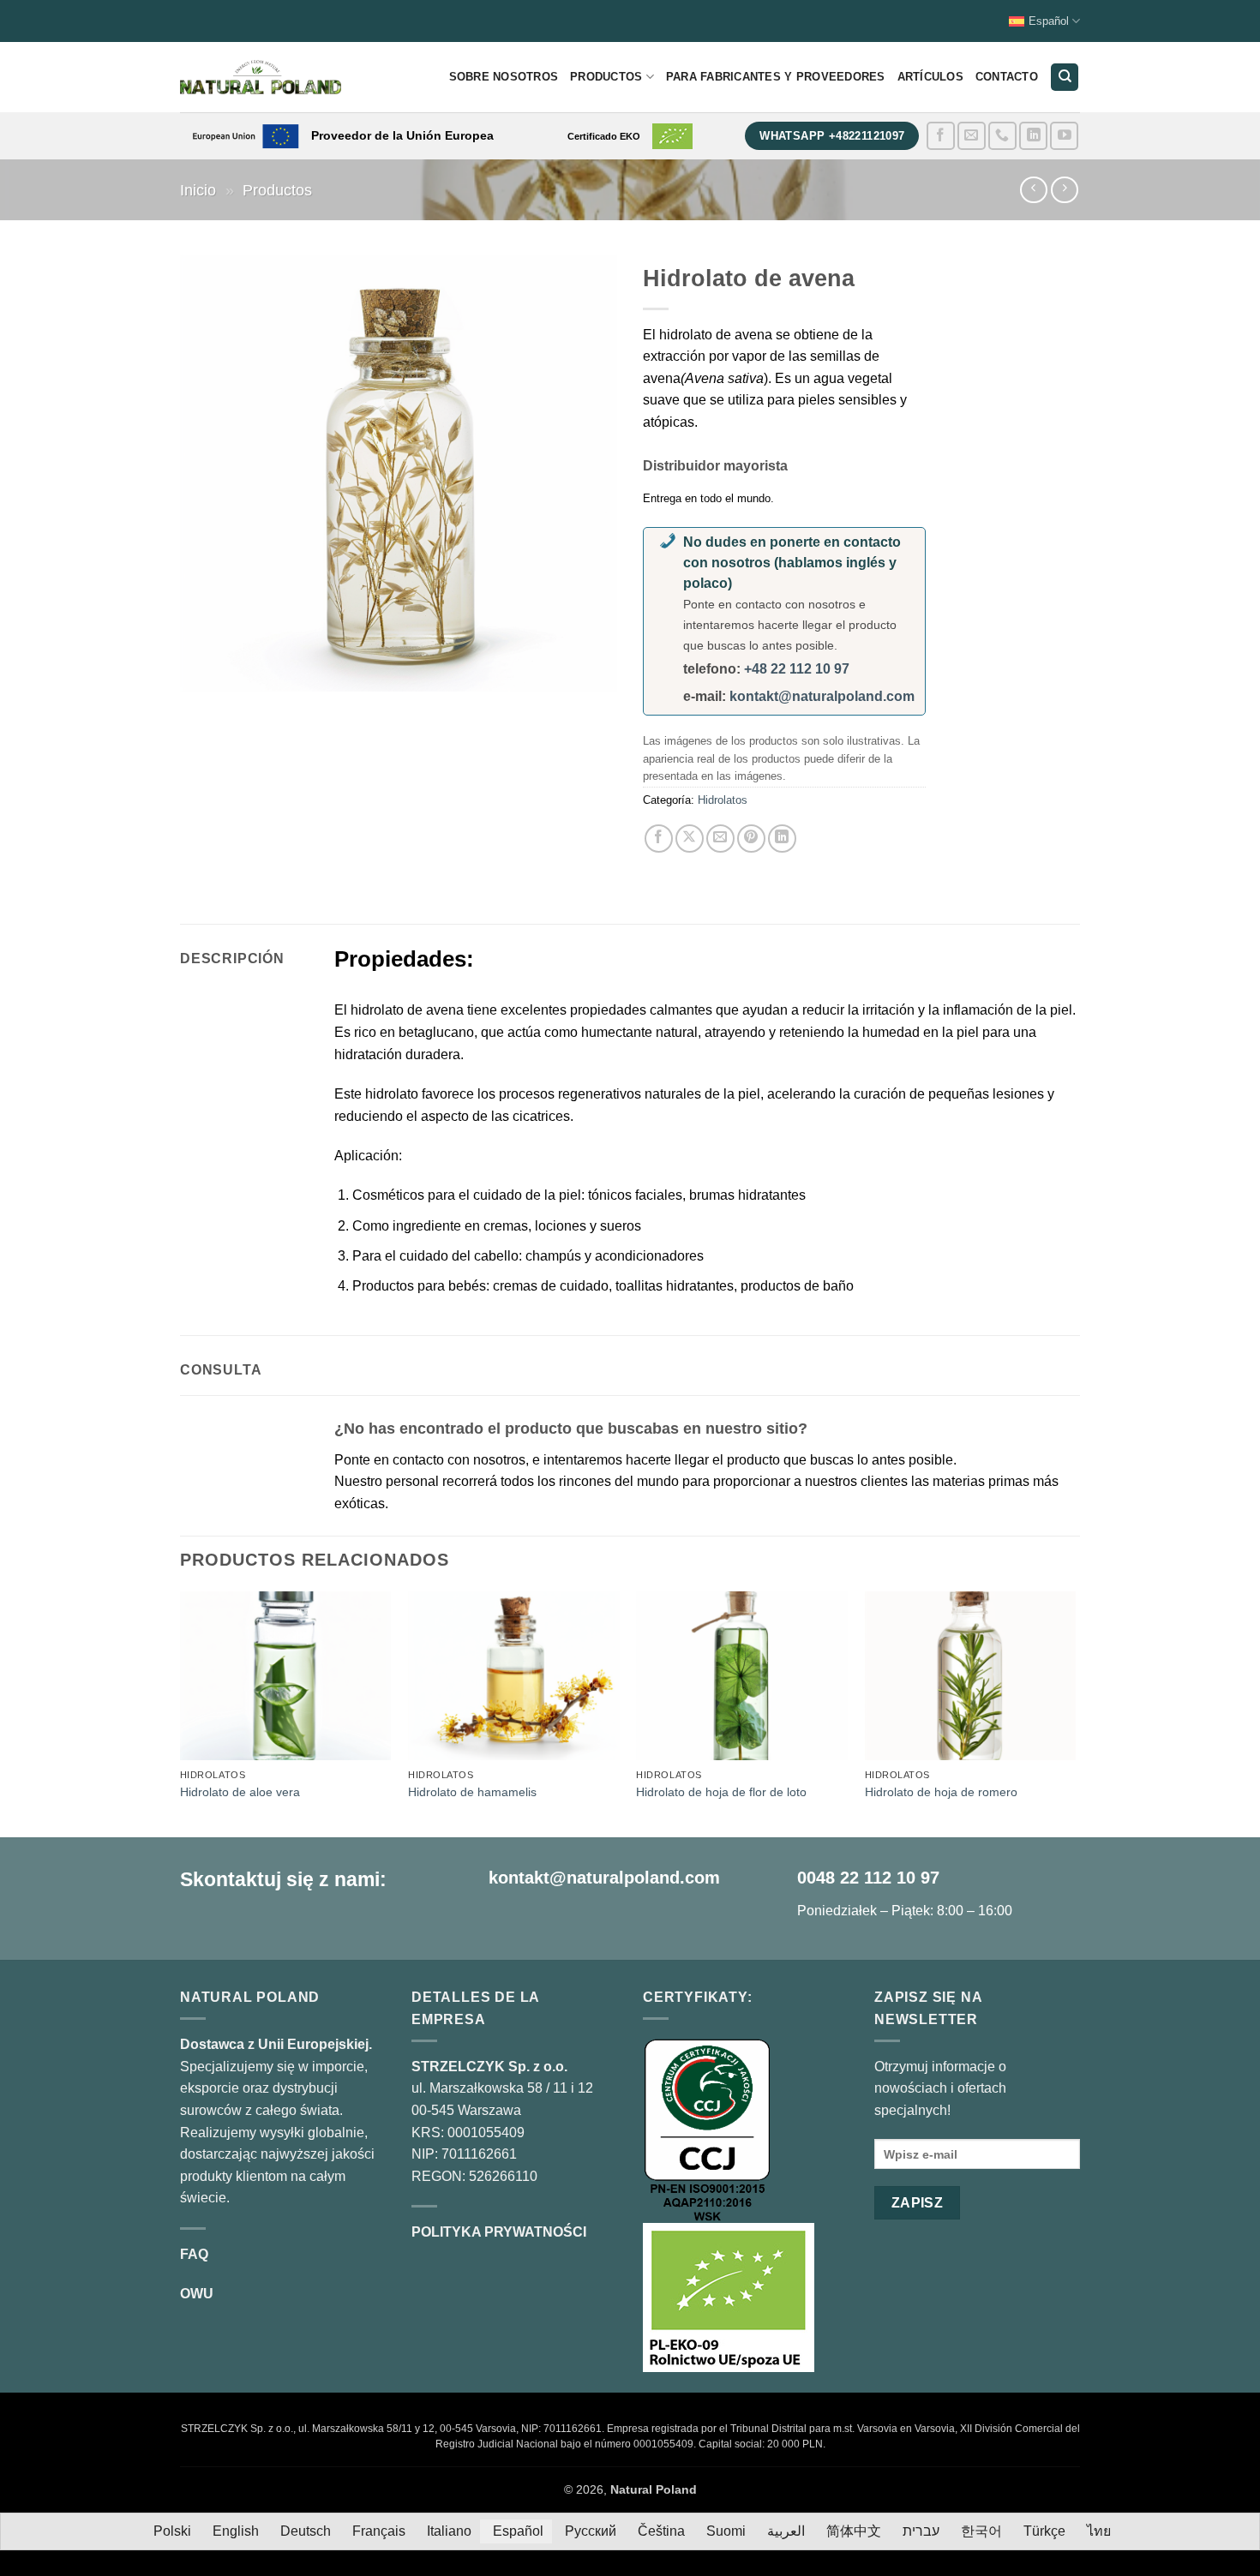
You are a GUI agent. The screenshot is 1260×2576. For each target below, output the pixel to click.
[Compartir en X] (690, 839)
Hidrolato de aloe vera (240, 1792)
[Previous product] (1064, 190)
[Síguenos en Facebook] (941, 136)
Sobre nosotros (504, 77)
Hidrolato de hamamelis (472, 1792)
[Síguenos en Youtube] (1064, 136)
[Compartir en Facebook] (659, 839)
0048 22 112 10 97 (868, 1878)
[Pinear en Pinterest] (751, 839)
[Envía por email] (720, 839)
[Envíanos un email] (972, 136)
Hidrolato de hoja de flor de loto (721, 1792)
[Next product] (1033, 190)
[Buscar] (1065, 78)
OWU (197, 2294)
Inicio (198, 190)
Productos (606, 77)
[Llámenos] (1002, 136)
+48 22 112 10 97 (797, 669)
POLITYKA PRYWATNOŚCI (499, 2232)
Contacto (1007, 77)
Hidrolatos (723, 800)
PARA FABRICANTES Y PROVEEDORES (776, 77)
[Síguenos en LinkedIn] (1033, 136)
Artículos (930, 77)
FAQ (194, 2254)
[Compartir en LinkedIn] (782, 839)
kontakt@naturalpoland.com (822, 696)
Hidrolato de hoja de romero (941, 1792)
